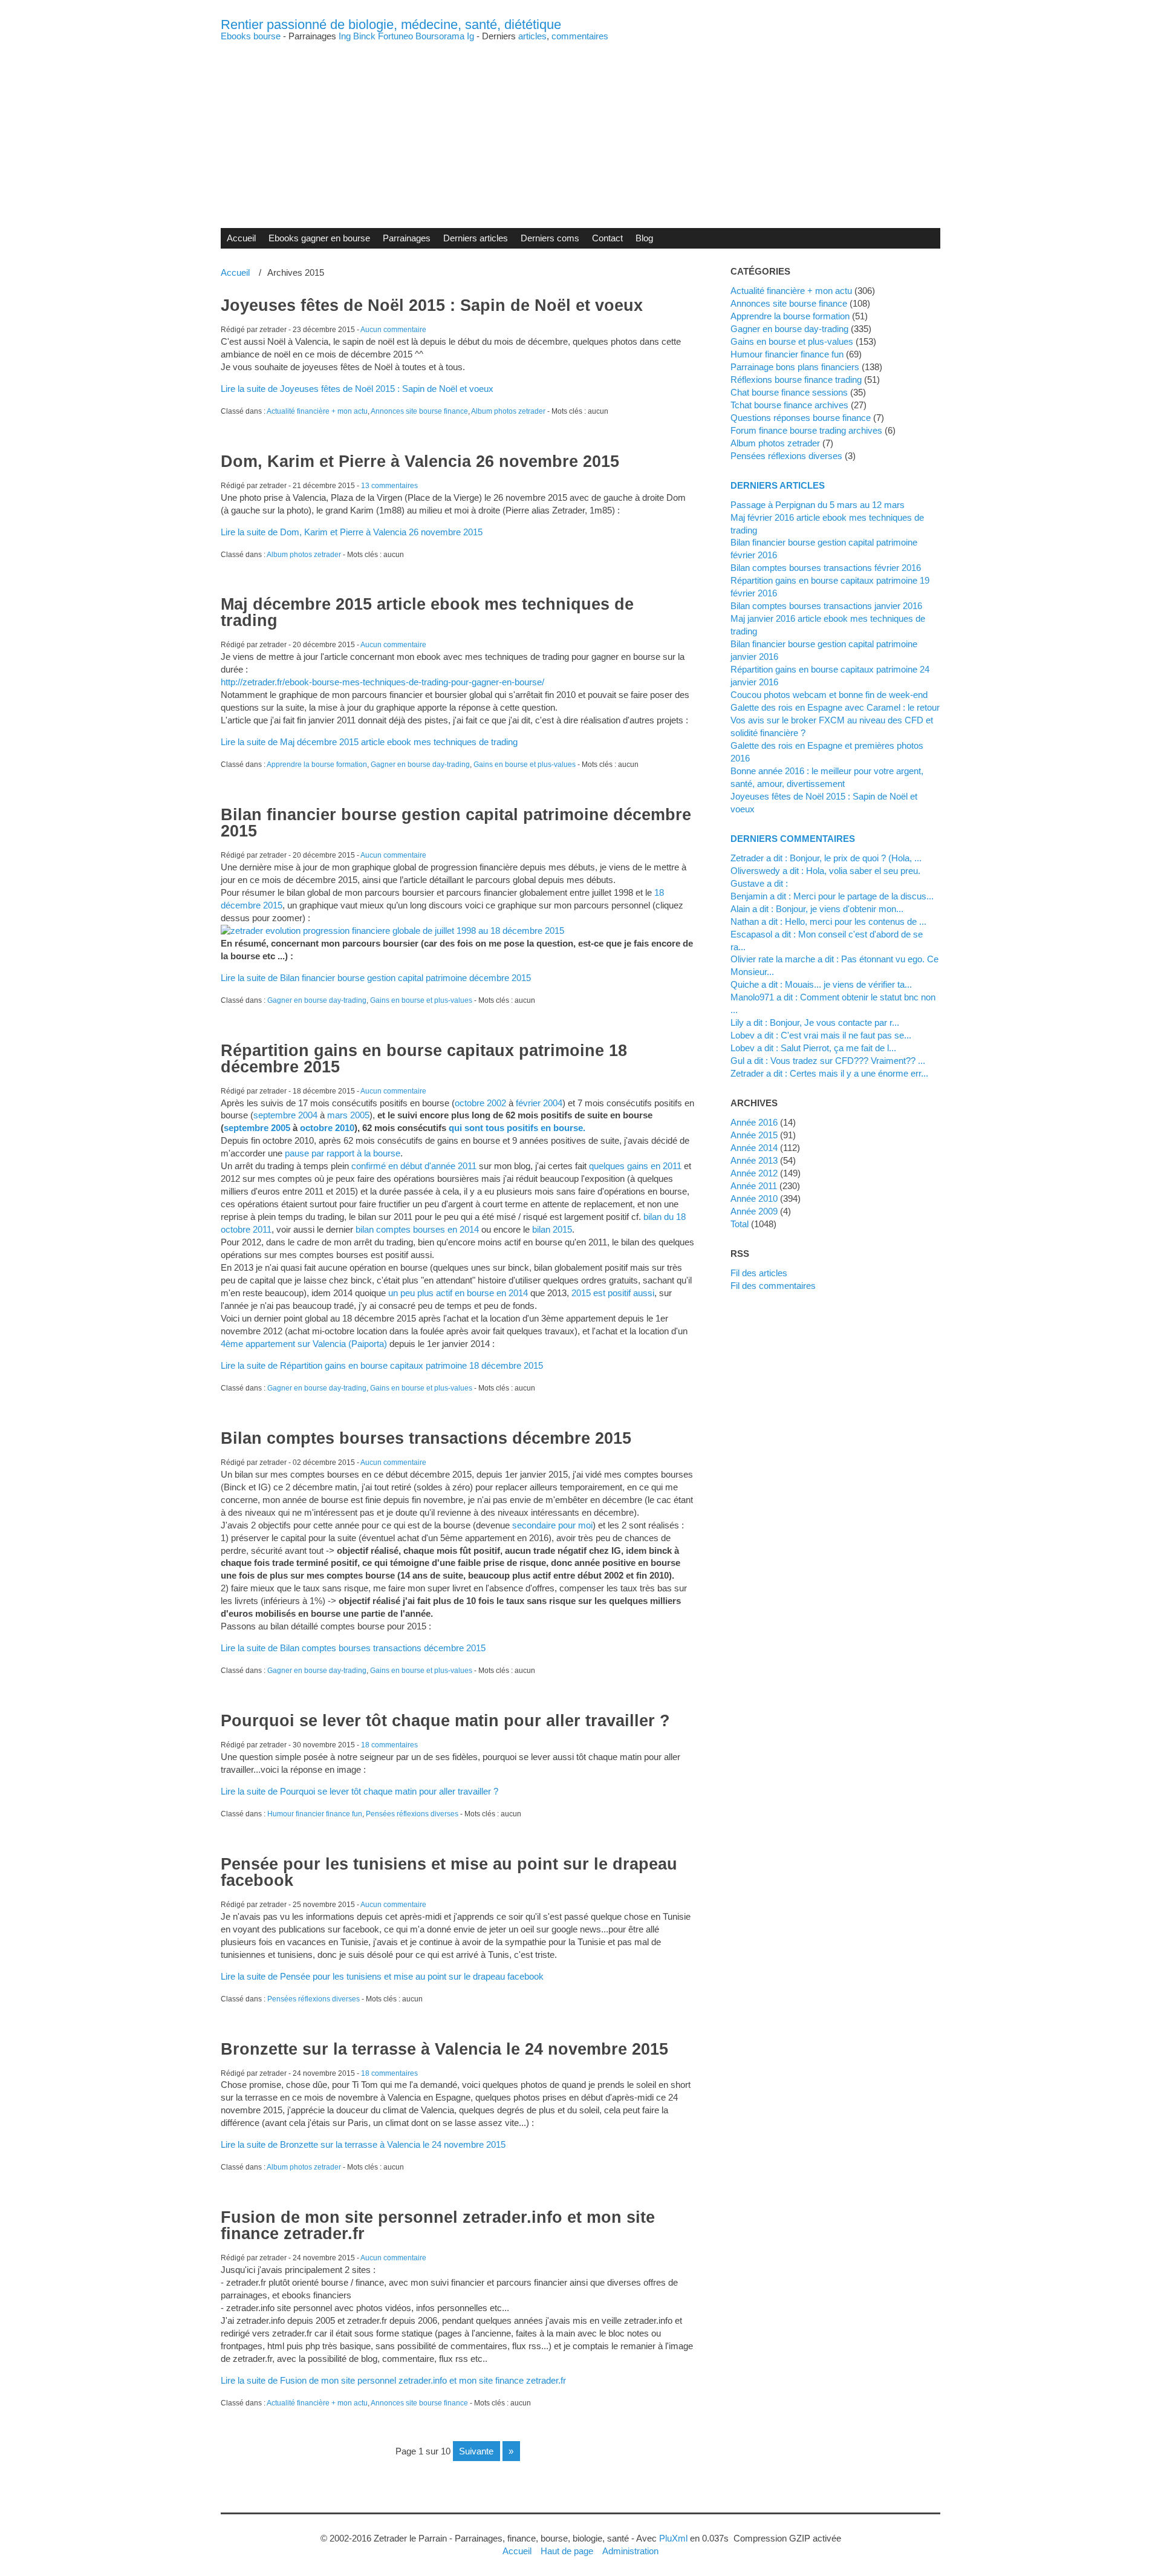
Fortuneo (395, 36)
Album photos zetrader (508, 411)
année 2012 (754, 1173)
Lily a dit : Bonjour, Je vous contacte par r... (815, 1022)
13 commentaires (389, 486)
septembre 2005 (257, 1128)
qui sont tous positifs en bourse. (517, 1128)
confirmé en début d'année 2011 (414, 1166)
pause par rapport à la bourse (343, 1153)
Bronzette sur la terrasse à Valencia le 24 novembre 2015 (444, 2049)
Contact (607, 238)
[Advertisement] (580, 125)
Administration (630, 2551)
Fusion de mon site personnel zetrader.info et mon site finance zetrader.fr (438, 2225)
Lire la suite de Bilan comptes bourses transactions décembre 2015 (353, 1648)
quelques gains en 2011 (635, 1166)
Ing (345, 36)
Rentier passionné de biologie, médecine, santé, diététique (391, 24)
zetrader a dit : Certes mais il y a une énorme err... (829, 1073)
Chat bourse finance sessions (789, 392)
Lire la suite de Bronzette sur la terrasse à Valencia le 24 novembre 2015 (363, 2144)
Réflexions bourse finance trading (796, 380)
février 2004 (539, 1103)
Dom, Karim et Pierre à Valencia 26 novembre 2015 (420, 461)
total (741, 1224)
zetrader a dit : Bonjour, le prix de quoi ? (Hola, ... (826, 858)
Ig (470, 36)
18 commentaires (389, 1745)
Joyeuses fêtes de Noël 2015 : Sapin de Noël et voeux (432, 305)
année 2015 (754, 1135)
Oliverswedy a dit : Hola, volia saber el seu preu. (825, 871)
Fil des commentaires (773, 1286)
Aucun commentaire (393, 330)
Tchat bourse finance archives (789, 405)
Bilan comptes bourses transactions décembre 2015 (426, 1438)
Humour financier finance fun (315, 1814)
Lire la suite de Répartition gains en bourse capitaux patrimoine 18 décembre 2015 (382, 1365)
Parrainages (407, 238)
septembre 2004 (285, 1115)
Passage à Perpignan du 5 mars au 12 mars (818, 505)
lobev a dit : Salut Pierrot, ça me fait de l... (813, 1048)
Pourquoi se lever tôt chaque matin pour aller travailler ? (445, 1721)
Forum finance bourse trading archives (806, 430)
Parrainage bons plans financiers (795, 367)
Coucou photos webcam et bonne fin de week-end (829, 695)
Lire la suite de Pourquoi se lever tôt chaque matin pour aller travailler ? (359, 1791)
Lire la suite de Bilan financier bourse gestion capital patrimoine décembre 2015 (376, 978)
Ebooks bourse (251, 36)
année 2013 (754, 1160)
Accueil (241, 238)
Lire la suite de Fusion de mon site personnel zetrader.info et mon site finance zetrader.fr (393, 2380)
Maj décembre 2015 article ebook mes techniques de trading (427, 612)
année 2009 (754, 1211)
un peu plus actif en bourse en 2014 (458, 1293)
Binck (364, 36)
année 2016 (754, 1122)
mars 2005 (348, 1115)
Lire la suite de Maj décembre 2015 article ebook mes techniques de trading (369, 742)
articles (532, 36)
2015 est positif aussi (613, 1293)
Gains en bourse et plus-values (525, 765)
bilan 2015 (552, 1229)
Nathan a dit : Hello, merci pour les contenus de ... (828, 921)
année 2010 (754, 1198)
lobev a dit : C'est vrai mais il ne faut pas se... (821, 1035)
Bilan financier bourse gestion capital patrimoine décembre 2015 (456, 823)
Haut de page (567, 2551)
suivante (476, 2451)
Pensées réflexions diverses (412, 1814)
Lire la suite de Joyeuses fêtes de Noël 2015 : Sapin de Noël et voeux (357, 389)
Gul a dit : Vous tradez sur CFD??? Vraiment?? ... (828, 1061)
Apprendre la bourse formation (317, 765)
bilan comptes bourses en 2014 (417, 1229)
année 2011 (754, 1186)
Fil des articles (759, 1273)
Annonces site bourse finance (419, 411)
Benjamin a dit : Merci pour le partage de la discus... (832, 896)
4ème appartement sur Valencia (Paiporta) (304, 1344)
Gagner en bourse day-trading (420, 765)
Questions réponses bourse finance (801, 418)
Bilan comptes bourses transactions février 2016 (826, 568)
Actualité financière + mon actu (317, 411)
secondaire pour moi (552, 1525)
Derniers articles (476, 238)
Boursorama (440, 36)
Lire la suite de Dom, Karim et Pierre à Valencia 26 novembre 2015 (352, 532)
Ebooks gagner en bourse (319, 238)
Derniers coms (550, 238)
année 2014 (754, 1148)
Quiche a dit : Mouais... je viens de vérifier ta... (821, 984)
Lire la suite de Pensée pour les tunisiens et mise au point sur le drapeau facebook (382, 1976)
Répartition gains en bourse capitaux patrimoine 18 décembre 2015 (424, 1059)
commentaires (580, 36)
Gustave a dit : (759, 883)
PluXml (673, 2538)
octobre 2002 (480, 1103)
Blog (644, 238)
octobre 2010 (327, 1128)
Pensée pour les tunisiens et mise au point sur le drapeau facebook (449, 1872)
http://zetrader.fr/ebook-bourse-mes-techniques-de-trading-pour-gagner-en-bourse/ (382, 682)
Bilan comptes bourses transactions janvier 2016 (826, 606)
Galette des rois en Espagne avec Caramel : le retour (835, 707)
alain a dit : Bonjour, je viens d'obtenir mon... (817, 909)
